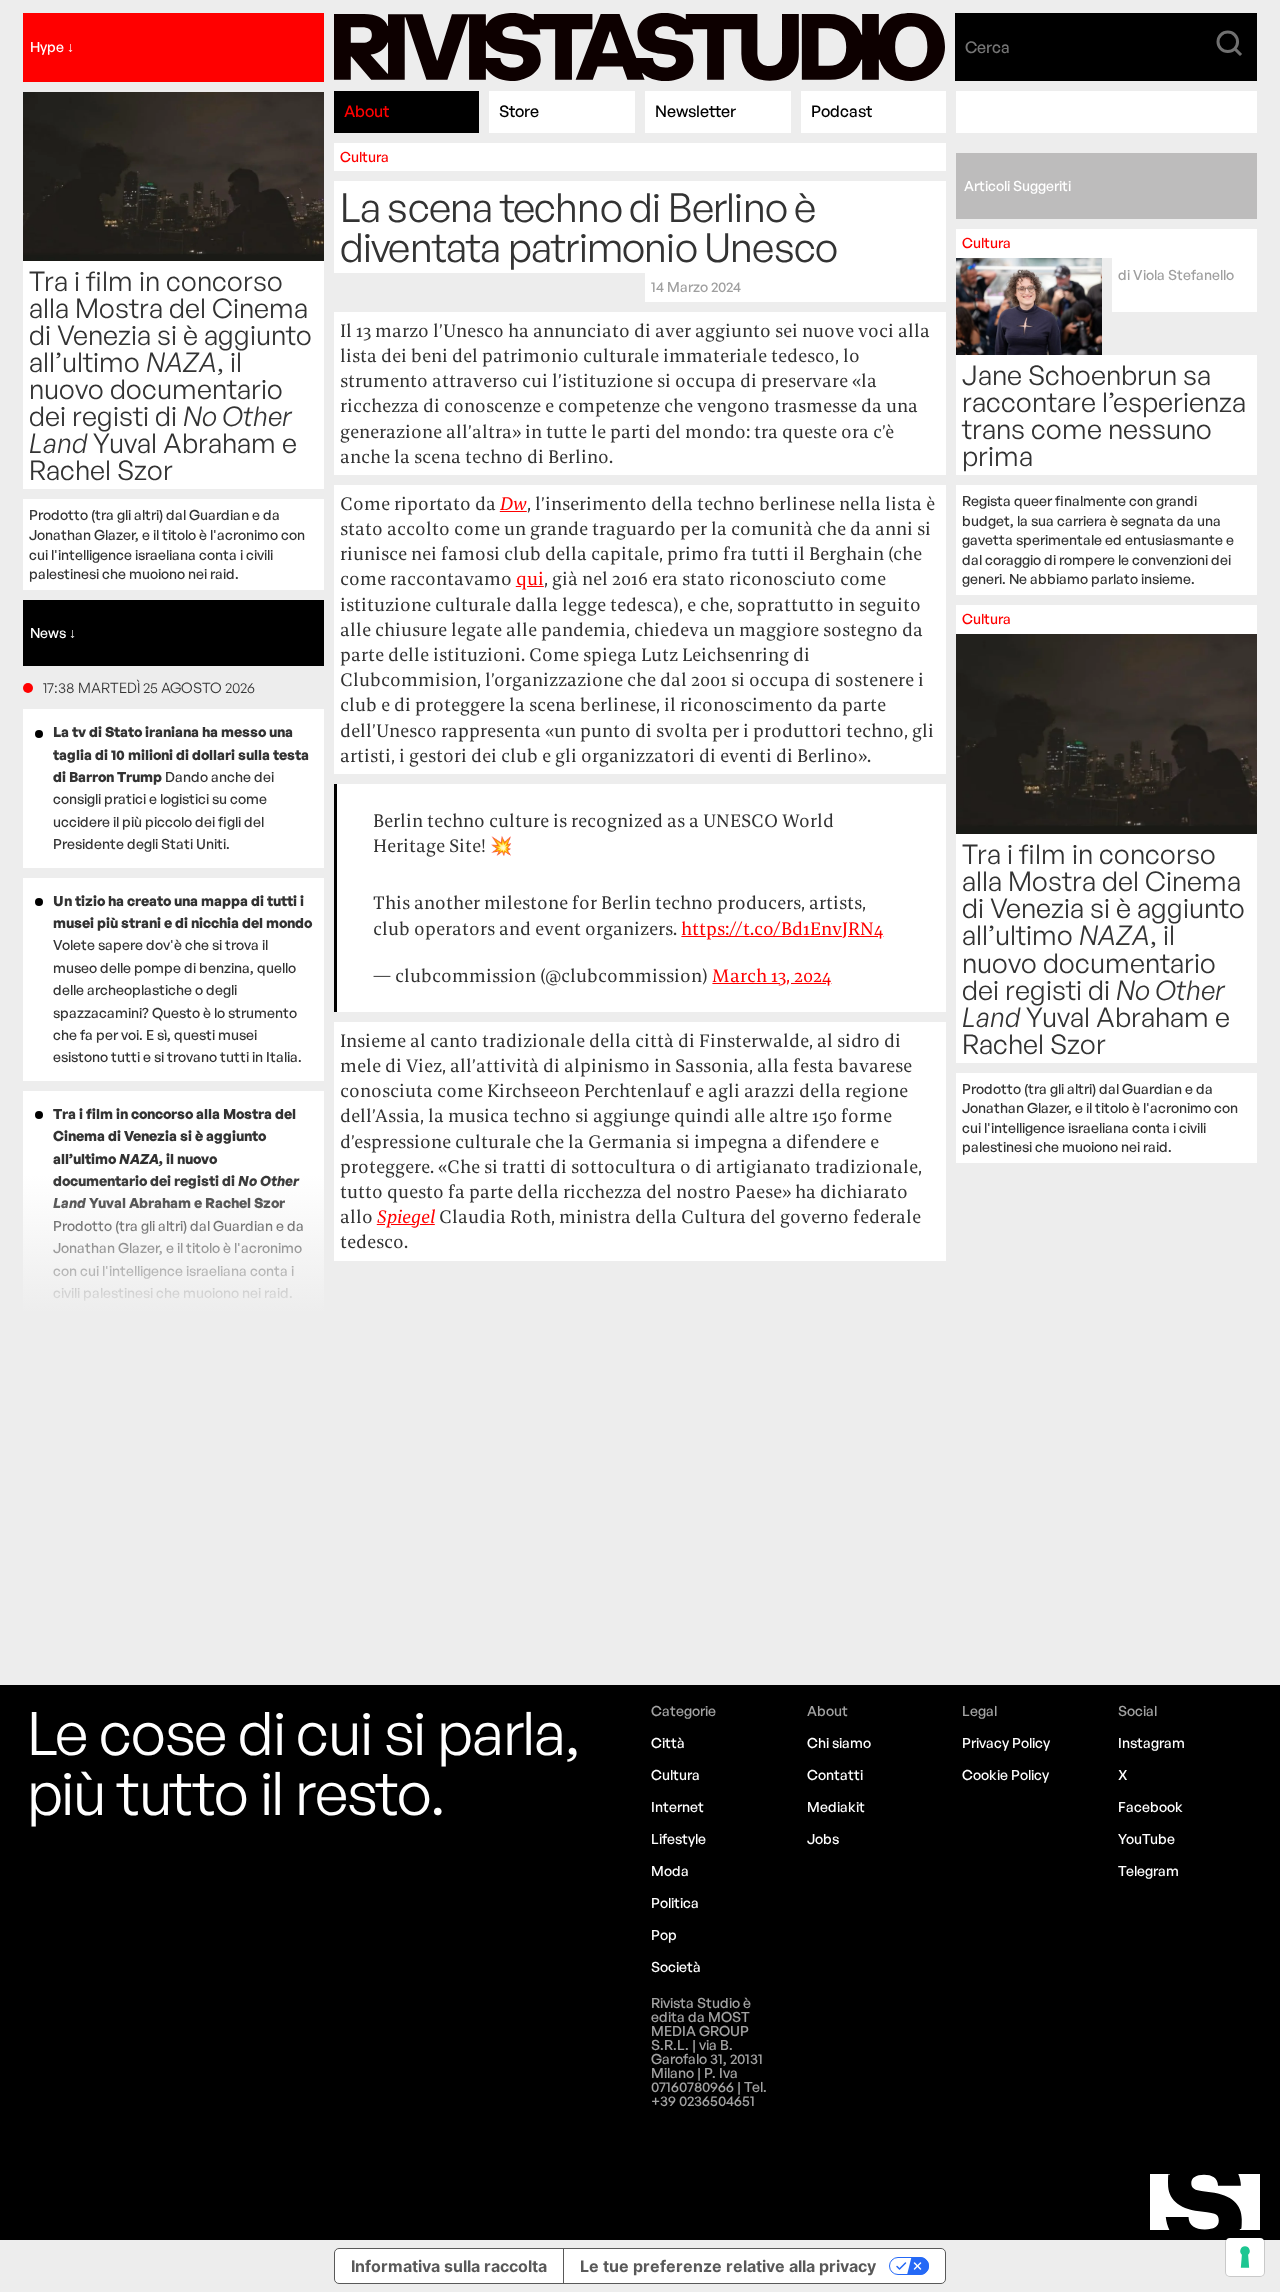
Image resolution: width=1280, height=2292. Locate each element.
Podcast (841, 111)
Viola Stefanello (1183, 274)
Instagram (1151, 1742)
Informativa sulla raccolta (449, 2266)
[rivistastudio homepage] (640, 47)
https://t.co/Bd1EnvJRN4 (782, 928)
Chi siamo (839, 1742)
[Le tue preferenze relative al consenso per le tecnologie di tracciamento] (1245, 2257)
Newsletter (695, 111)
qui (530, 578)
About (366, 111)
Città (668, 1742)
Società (676, 1966)
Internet (677, 1806)
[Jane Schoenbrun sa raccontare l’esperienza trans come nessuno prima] (1106, 412)
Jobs (823, 1838)
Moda (670, 1870)
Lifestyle (678, 1838)
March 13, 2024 (771, 975)
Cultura (364, 156)
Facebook (1150, 1806)
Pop (664, 1934)
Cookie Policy (1005, 1774)
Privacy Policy (1006, 1742)
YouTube (1146, 1838)
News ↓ (53, 632)
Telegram (1148, 1870)
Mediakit (836, 1806)
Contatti (835, 1774)
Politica (675, 1902)
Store (519, 111)
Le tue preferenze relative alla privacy (728, 2266)
